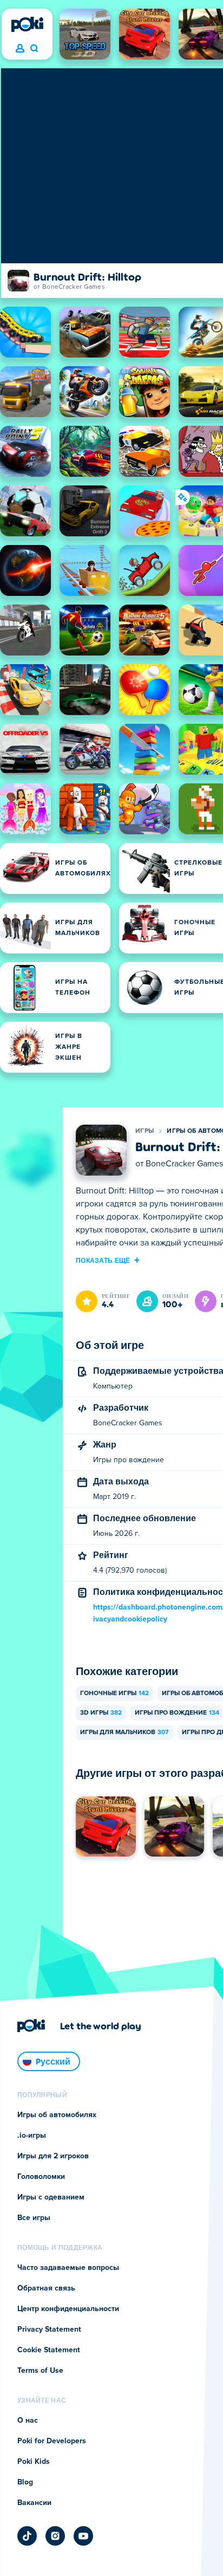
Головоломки (41, 2177)
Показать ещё (103, 1260)
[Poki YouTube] (83, 2536)
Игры (145, 1131)
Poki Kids (34, 2462)
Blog (25, 2482)
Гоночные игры (114, 1693)
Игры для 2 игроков (53, 2156)
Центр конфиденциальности (68, 2309)
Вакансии (34, 2503)
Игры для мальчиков (124, 1733)
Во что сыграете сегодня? (34, 49)
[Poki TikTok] (27, 2536)
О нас (28, 2421)
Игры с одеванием (51, 2197)
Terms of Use (40, 2371)
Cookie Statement (49, 2350)
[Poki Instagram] (55, 2536)
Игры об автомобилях (57, 2115)
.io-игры (32, 2136)
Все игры (34, 2218)
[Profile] (20, 49)
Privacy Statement (49, 2330)
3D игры (101, 1713)
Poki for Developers (52, 2441)
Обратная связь (46, 2288)
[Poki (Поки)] (27, 24)
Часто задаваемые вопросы (68, 2268)
